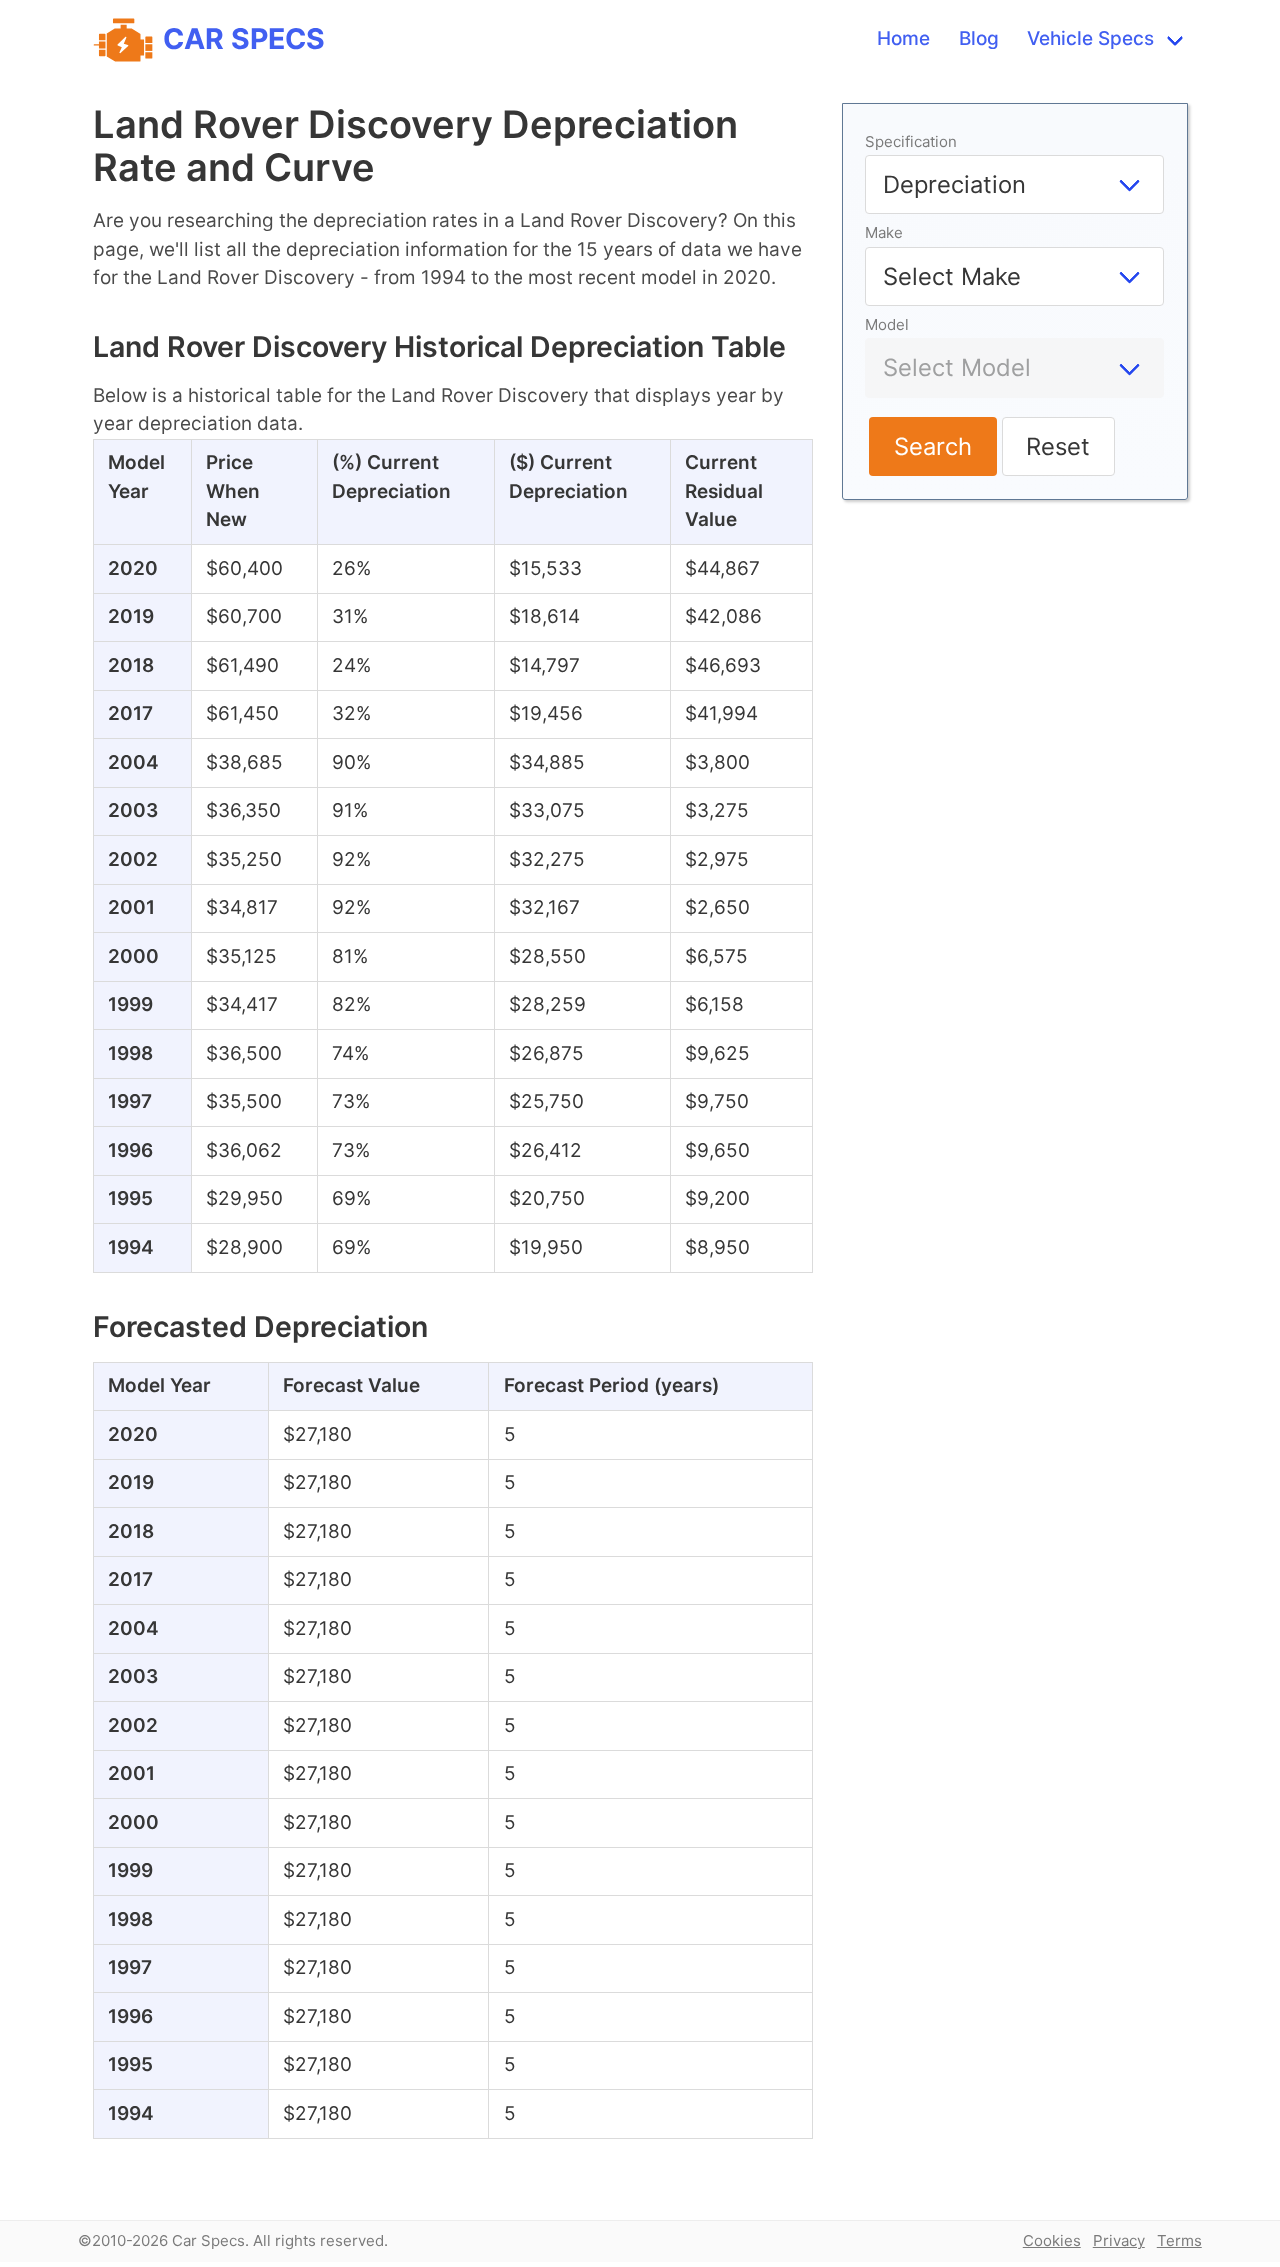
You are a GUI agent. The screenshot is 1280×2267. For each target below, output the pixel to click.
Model (887, 324)
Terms (1179, 2240)
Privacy (1119, 2240)
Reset (1058, 446)
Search (933, 446)
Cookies (1052, 2240)
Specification (911, 141)
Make (884, 232)
